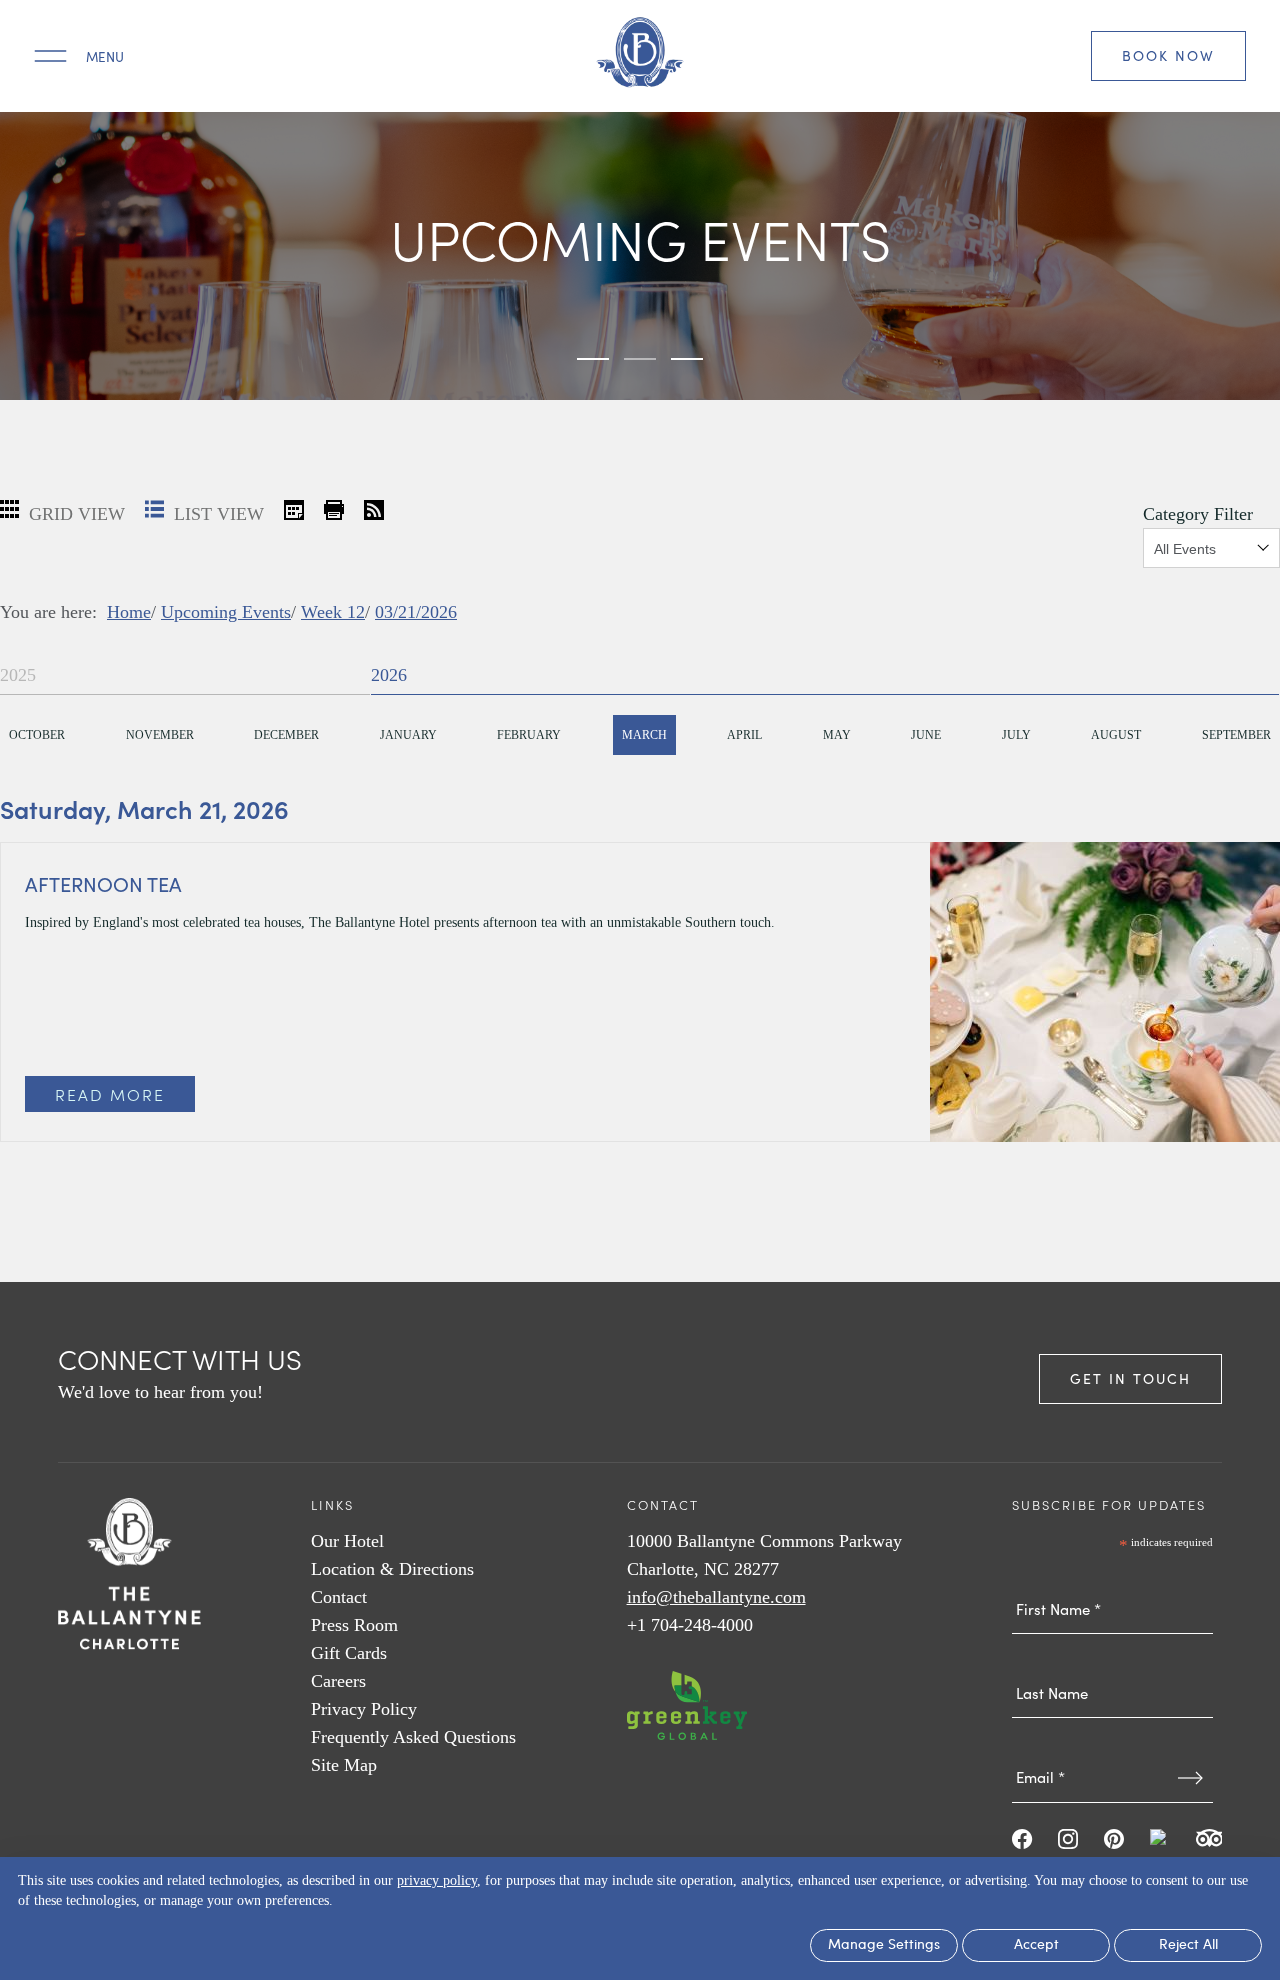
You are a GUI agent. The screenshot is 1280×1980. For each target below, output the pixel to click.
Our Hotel (347, 1541)
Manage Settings (884, 1945)
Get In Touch (1130, 1378)
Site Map (344, 1765)
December (286, 735)
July (1016, 735)
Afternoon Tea (103, 883)
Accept (1036, 1945)
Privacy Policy (364, 1709)
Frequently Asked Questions (413, 1737)
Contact (339, 1597)
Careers (338, 1681)
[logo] (640, 56)
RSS (374, 510)
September (1236, 735)
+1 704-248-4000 (690, 1625)
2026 (389, 675)
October (37, 735)
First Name (1113, 1570)
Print (334, 510)
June (926, 735)
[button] (593, 359)
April (744, 735)
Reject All (1188, 1945)
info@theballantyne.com (716, 1597)
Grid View (74, 514)
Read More (110, 1094)
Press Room (354, 1625)
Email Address (1113, 1739)
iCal (294, 510)
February (529, 735)
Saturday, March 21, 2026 (144, 808)
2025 (18, 675)
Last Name (1113, 1654)
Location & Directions (392, 1569)
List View (216, 514)
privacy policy (437, 1880)
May (837, 735)
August (1116, 735)
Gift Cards (349, 1653)
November (160, 735)
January (408, 735)
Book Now (1168, 55)
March (644, 735)
